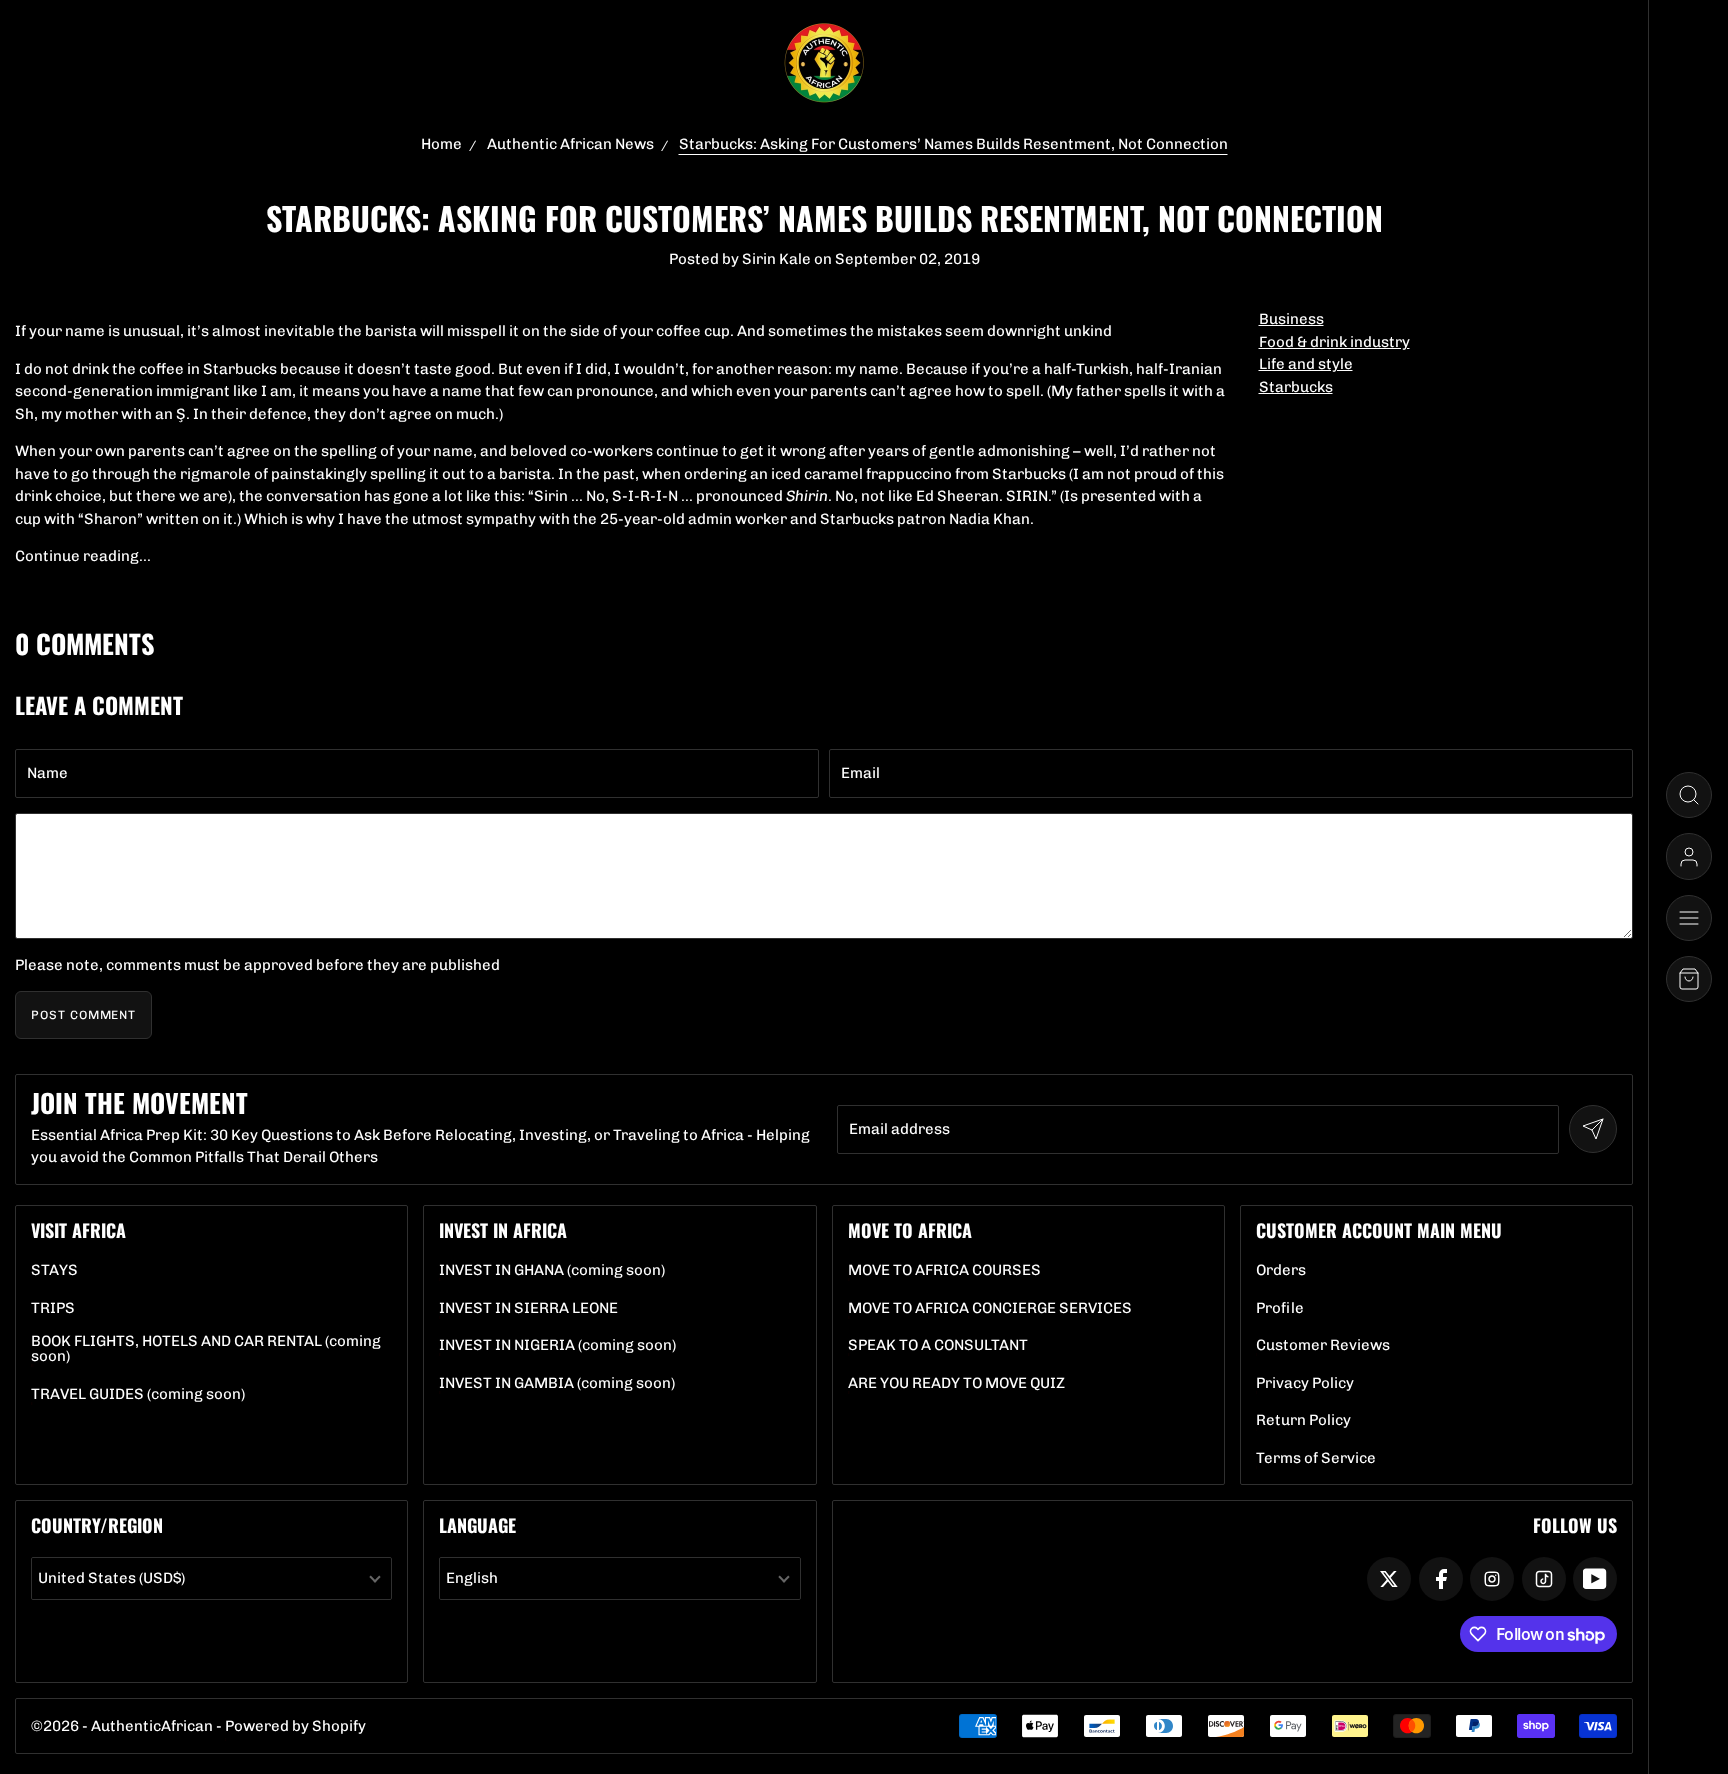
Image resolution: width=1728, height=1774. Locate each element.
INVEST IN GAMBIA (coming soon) (557, 1383)
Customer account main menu (1379, 1230)
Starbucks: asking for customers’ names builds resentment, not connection (953, 144)
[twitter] (1389, 1579)
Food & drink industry (1334, 342)
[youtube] (1595, 1579)
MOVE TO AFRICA (910, 1230)
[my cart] (1689, 979)
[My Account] (1689, 856)
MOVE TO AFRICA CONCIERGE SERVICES (990, 1308)
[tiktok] (1544, 1579)
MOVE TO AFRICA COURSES (944, 1270)
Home (441, 144)
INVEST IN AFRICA (503, 1230)
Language (477, 1525)
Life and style (1306, 364)
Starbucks (1296, 387)
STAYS (54, 1270)
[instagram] (1492, 1579)
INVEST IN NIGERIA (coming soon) (557, 1345)
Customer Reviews (1323, 1345)
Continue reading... (83, 556)
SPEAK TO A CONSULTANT (938, 1345)
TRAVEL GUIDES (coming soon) (138, 1394)
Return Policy (1303, 1420)
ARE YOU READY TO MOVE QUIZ (956, 1383)
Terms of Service (1316, 1458)
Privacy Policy (1305, 1383)
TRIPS (53, 1308)
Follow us (1575, 1525)
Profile (1280, 1308)
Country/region (97, 1525)
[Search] (1689, 795)
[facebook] (1441, 1579)
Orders (1281, 1270)
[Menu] (1689, 918)
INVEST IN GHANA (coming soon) (552, 1270)
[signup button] (1593, 1129)
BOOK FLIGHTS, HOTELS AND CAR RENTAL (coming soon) (211, 1349)
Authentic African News (570, 144)
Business (1291, 319)
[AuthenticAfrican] (824, 63)
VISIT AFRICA (78, 1230)
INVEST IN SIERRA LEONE (528, 1308)
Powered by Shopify (295, 1726)
